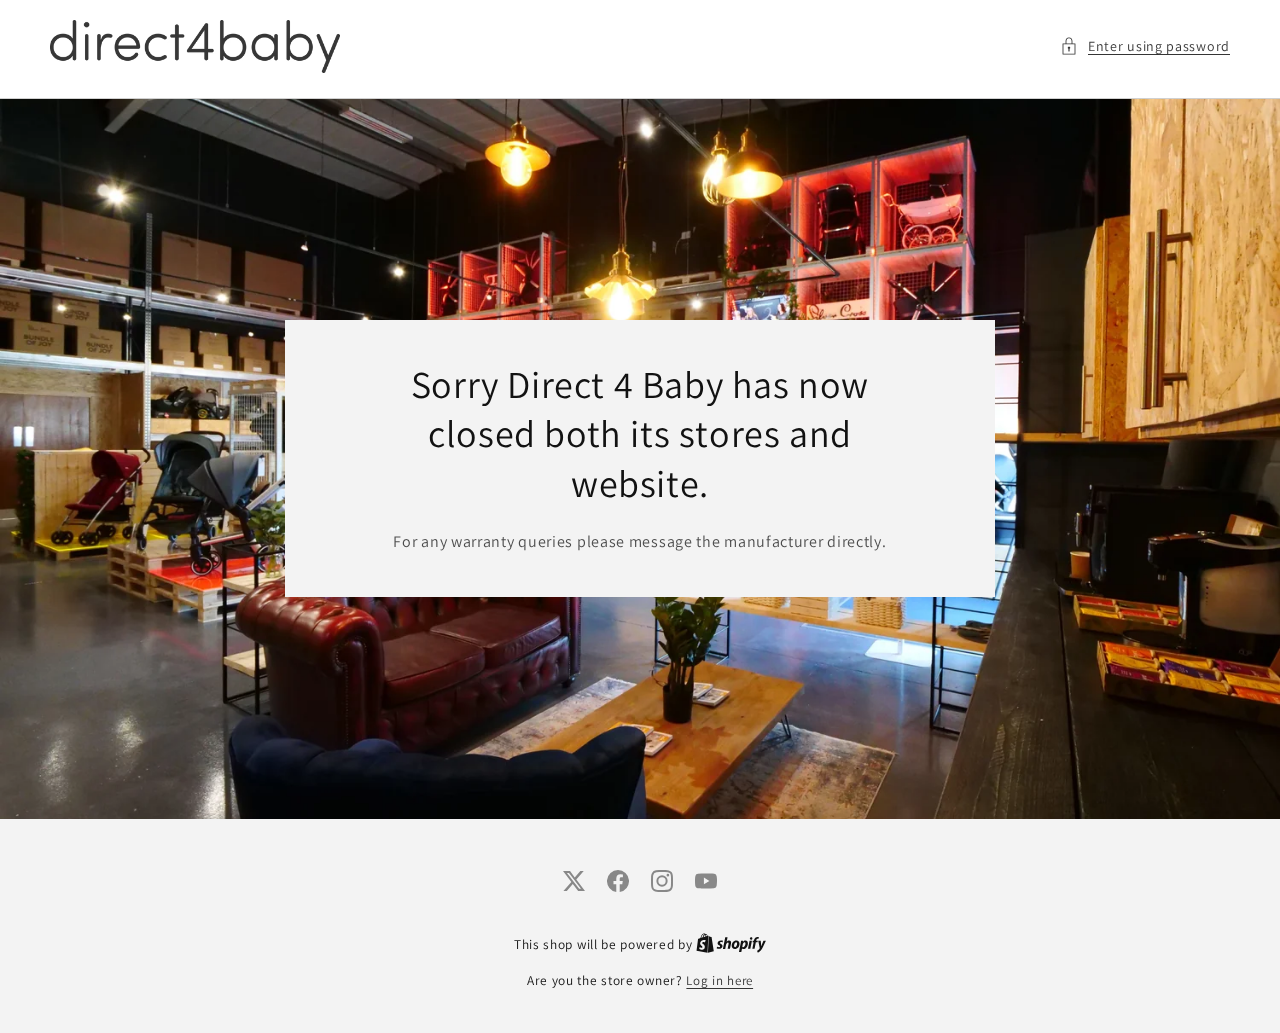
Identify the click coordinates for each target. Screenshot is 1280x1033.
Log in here (719, 980)
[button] (1145, 46)
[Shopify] (731, 944)
